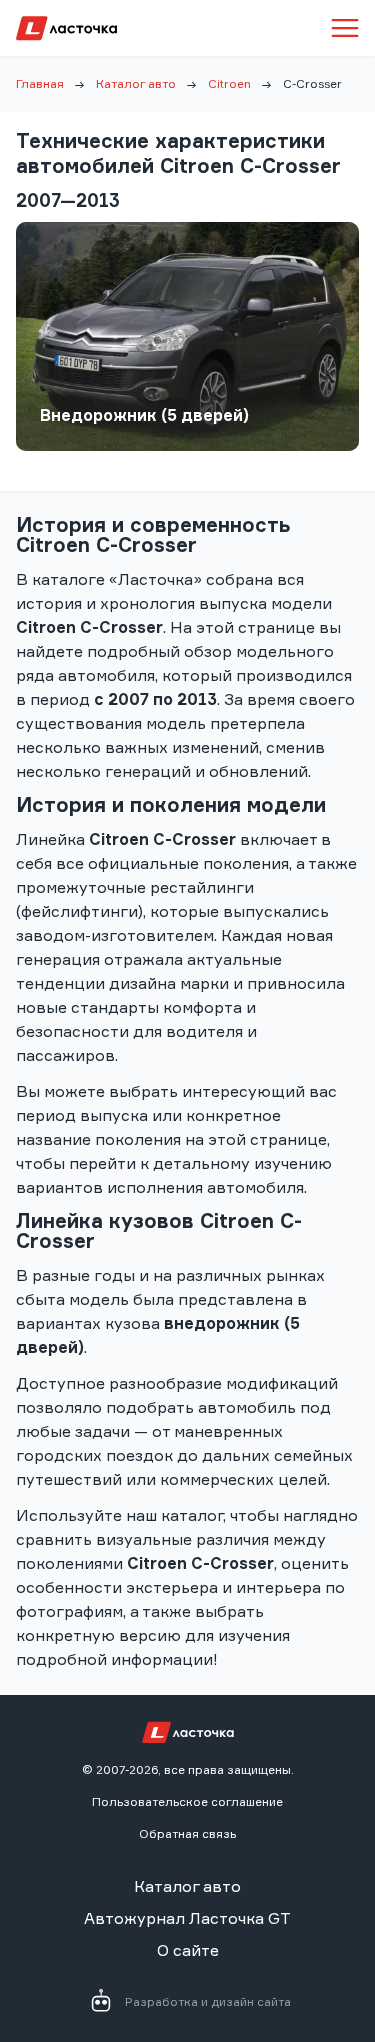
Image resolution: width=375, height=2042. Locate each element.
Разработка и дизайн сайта (208, 2001)
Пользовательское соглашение (187, 1801)
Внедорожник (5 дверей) (144, 415)
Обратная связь (187, 1833)
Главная (40, 83)
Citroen (229, 83)
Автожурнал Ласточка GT (187, 1918)
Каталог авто (136, 83)
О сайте (188, 1950)
